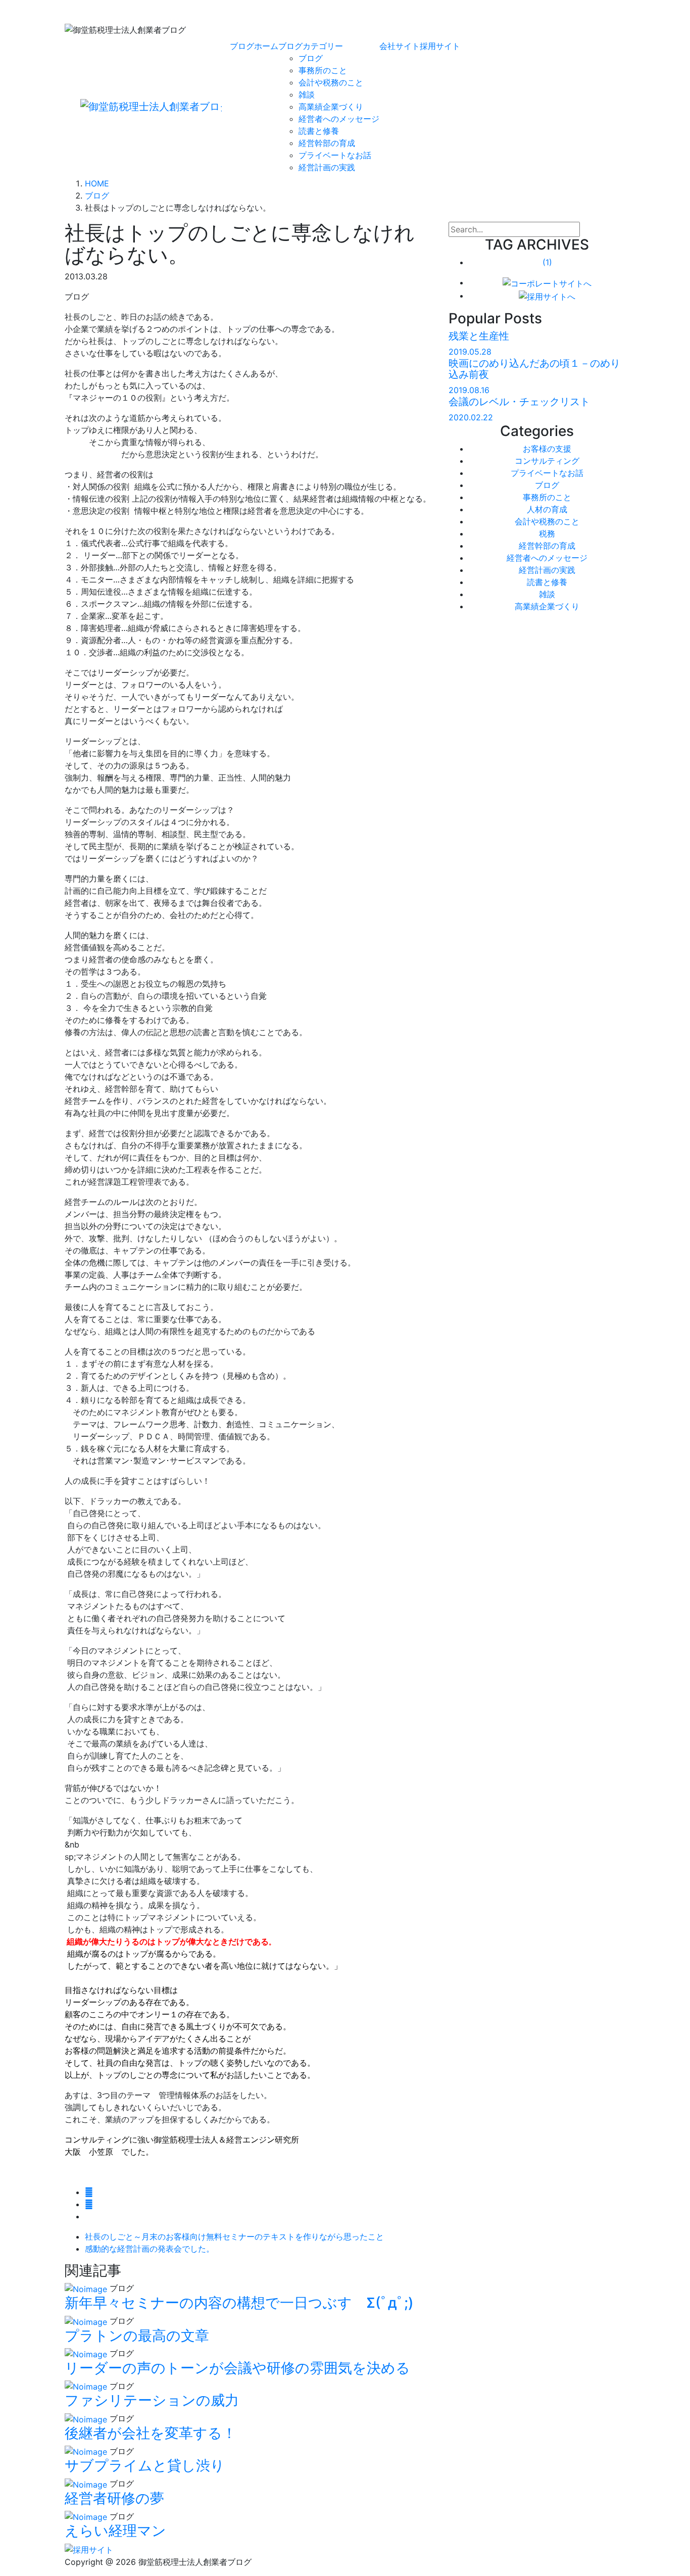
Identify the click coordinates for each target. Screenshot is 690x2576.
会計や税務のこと (331, 82)
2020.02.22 (471, 417)
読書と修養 (319, 131)
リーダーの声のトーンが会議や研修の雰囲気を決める (237, 2368)
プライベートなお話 (335, 155)
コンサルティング (547, 461)
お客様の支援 (547, 449)
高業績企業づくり (331, 107)
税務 (547, 533)
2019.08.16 (469, 390)
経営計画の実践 (327, 167)
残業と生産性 (479, 336)
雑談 (307, 94)
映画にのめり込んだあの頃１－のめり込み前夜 (534, 369)
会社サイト (400, 46)
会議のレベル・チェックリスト (519, 402)
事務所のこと (323, 70)
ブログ (311, 58)
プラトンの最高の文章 (137, 2336)
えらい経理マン (115, 2531)
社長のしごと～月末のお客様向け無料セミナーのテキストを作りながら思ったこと (234, 2237)
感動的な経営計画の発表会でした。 (150, 2249)
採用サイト (440, 46)
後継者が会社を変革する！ (151, 2433)
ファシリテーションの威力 (152, 2400)
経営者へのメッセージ (339, 119)
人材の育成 (547, 509)
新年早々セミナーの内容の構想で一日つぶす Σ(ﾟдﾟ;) (239, 2303)
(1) (547, 262)
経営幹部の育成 (327, 143)
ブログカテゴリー (311, 46)
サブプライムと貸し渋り (145, 2465)
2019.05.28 (470, 352)
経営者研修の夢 (114, 2498)
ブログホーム (254, 46)
